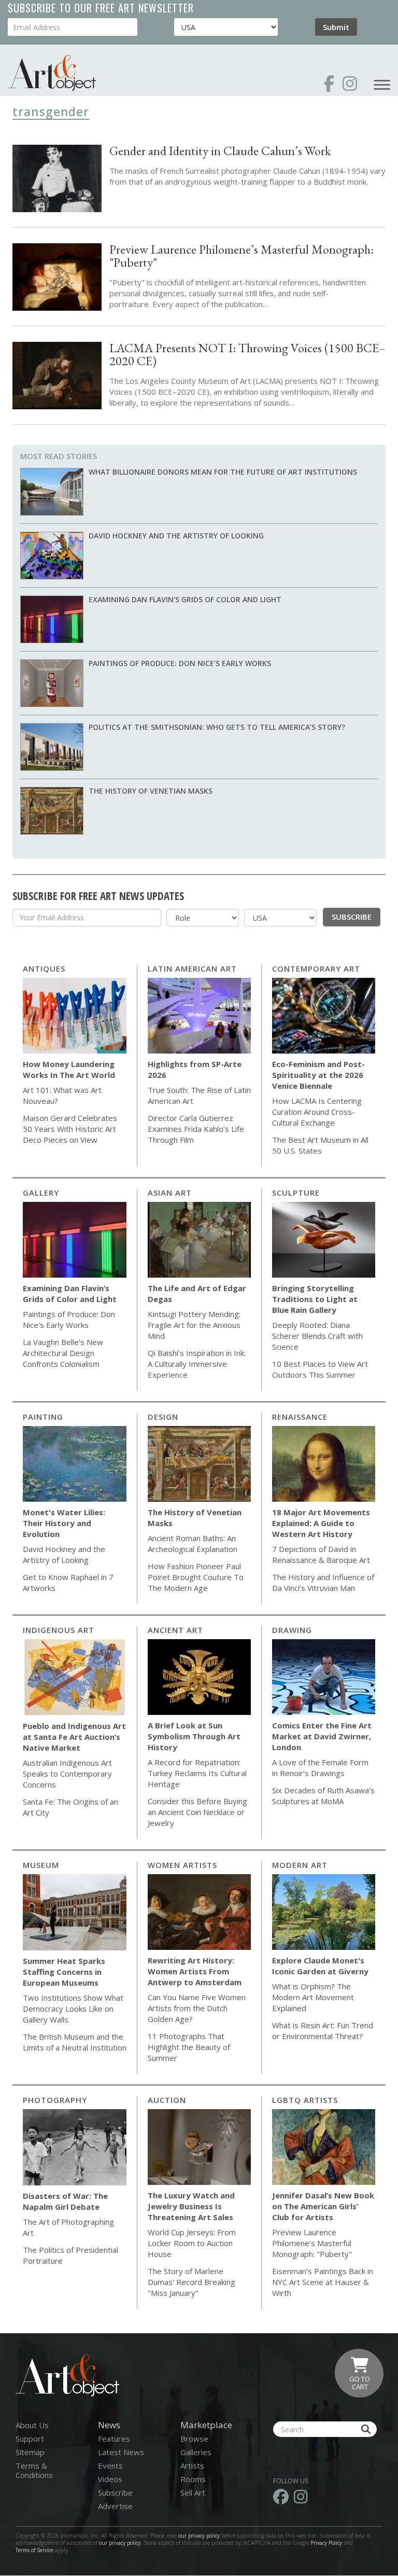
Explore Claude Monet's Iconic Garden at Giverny (320, 1966)
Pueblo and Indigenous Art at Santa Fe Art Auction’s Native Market (74, 1737)
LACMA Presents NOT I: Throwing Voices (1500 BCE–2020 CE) (247, 354)
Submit (336, 27)
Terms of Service (34, 2550)
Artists (192, 2466)
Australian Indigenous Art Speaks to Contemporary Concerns (67, 1774)
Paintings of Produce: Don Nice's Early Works (180, 663)
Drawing (292, 1630)
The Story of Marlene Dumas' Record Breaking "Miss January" (191, 2282)
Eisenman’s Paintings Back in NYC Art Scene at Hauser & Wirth (323, 2282)
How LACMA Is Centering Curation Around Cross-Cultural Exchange (317, 1112)
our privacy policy (199, 2536)
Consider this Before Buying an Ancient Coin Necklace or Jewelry (197, 1812)
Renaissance (300, 1417)
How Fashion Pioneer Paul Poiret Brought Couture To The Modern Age (196, 1577)
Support (30, 2439)
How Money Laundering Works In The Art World (69, 1069)
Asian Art (170, 1193)
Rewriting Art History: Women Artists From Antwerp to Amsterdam (195, 1971)
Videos (110, 2479)
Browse (194, 2439)
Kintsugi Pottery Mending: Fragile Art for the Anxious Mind (194, 1325)
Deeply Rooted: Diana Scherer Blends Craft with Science (317, 1336)
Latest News (121, 2452)
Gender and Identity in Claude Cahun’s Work (220, 151)
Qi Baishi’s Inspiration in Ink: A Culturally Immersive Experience (197, 1364)
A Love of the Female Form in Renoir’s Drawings (320, 1768)
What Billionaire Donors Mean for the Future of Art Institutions (223, 472)
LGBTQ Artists (305, 2100)
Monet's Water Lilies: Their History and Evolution (64, 1523)
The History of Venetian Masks (151, 791)
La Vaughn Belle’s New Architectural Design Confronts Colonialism (63, 1353)
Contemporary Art (316, 968)
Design (163, 1417)
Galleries (196, 2452)
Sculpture (296, 1193)
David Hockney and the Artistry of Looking (176, 536)
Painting (43, 1417)
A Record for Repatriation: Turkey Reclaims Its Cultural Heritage (197, 1773)
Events (110, 2466)
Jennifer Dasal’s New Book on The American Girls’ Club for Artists (323, 2206)
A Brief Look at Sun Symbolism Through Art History (194, 1736)
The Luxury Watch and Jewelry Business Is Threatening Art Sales (191, 2206)
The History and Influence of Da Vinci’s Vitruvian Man (323, 1582)
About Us (32, 2425)
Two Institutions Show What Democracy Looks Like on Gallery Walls (73, 2009)
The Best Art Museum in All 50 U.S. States (320, 1145)
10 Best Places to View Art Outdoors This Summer (320, 1369)
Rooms (193, 2479)
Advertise (115, 2506)
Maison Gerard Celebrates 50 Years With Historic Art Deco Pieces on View (70, 1129)
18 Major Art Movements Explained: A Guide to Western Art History (321, 1523)
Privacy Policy (326, 2543)
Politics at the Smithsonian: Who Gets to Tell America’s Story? (217, 727)
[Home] (52, 73)
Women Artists (182, 1865)
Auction (167, 2100)
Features (114, 2439)
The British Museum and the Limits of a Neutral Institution (75, 2042)
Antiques (44, 968)
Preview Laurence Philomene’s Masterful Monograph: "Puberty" (241, 256)
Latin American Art (192, 968)
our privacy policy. (121, 2543)
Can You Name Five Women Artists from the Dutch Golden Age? (197, 2008)
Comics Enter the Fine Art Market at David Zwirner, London (322, 1736)
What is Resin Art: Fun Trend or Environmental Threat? (323, 2031)
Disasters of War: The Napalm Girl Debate (65, 2201)
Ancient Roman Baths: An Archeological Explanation (193, 1543)
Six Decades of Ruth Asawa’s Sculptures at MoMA (323, 1796)
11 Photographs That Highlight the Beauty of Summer (189, 2047)
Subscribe (352, 917)
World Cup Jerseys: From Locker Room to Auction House (192, 2243)
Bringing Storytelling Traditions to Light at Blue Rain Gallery (315, 1299)
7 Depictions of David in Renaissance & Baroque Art (321, 1554)
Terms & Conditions (34, 2470)
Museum (41, 1865)
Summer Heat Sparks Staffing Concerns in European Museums (64, 1972)
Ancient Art (175, 1630)
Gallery (41, 1193)
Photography (55, 2100)
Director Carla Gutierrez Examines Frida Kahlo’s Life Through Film (196, 1129)
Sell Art (193, 2492)
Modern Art (300, 1865)
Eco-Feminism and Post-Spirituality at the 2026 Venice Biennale (318, 1075)
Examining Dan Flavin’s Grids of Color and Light (185, 599)
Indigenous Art (59, 1630)
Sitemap (30, 2452)
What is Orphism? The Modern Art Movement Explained (313, 1997)
